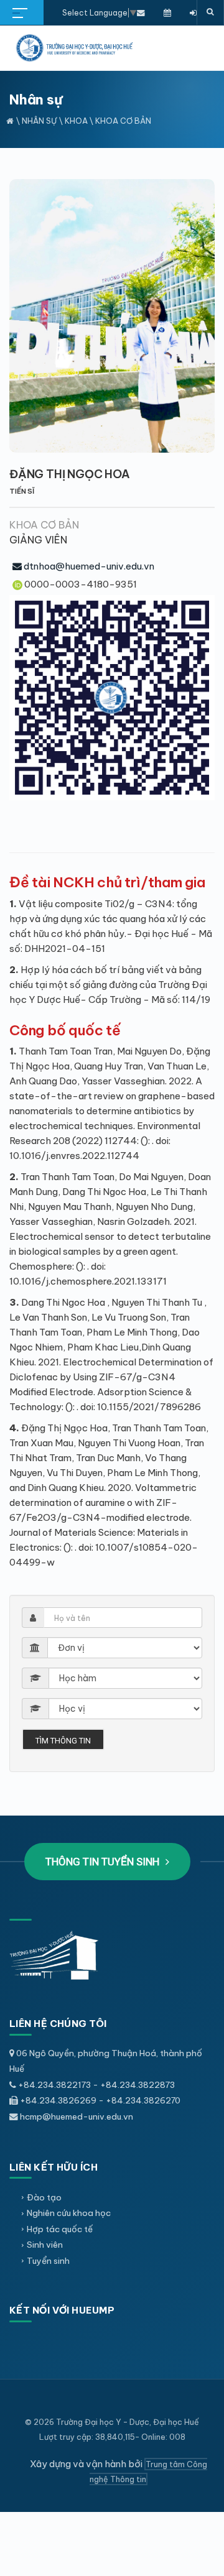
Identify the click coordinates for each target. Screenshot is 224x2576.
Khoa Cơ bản (123, 121)
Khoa (77, 121)
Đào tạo (44, 2197)
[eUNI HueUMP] (193, 12)
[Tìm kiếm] (210, 12)
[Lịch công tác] (167, 12)
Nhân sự (39, 121)
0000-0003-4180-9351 (81, 584)
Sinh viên (45, 2245)
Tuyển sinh (48, 2261)
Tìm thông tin (63, 1741)
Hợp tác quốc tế (60, 2229)
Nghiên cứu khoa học (69, 2213)
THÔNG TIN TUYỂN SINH (104, 1862)
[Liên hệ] (141, 12)
